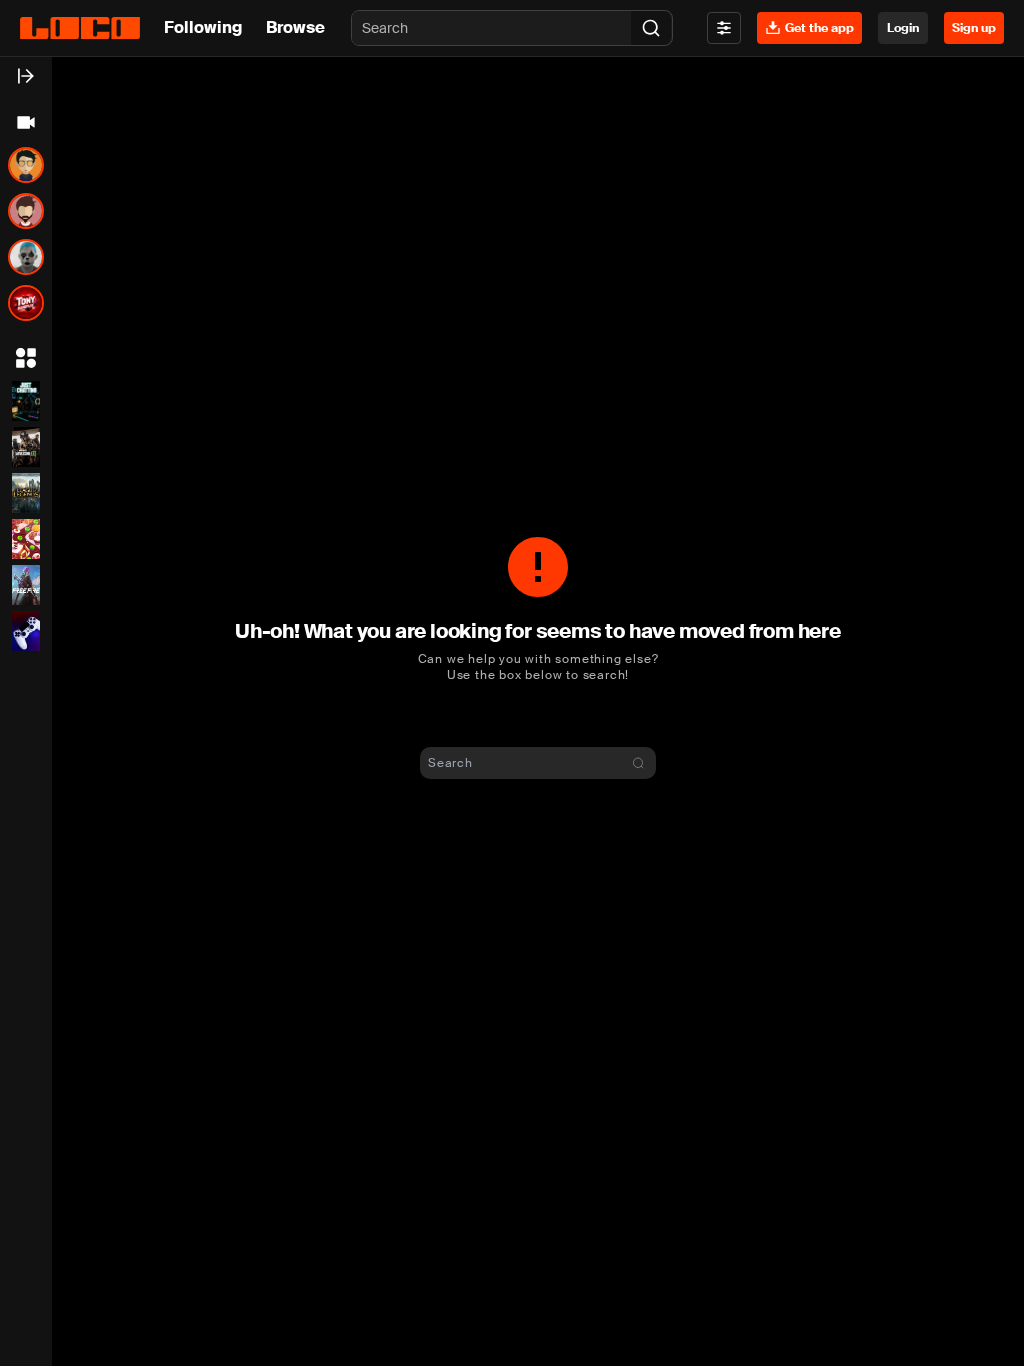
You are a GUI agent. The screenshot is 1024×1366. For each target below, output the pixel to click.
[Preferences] (724, 28)
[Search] (651, 28)
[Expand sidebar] (26, 76)
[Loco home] (80, 28)
